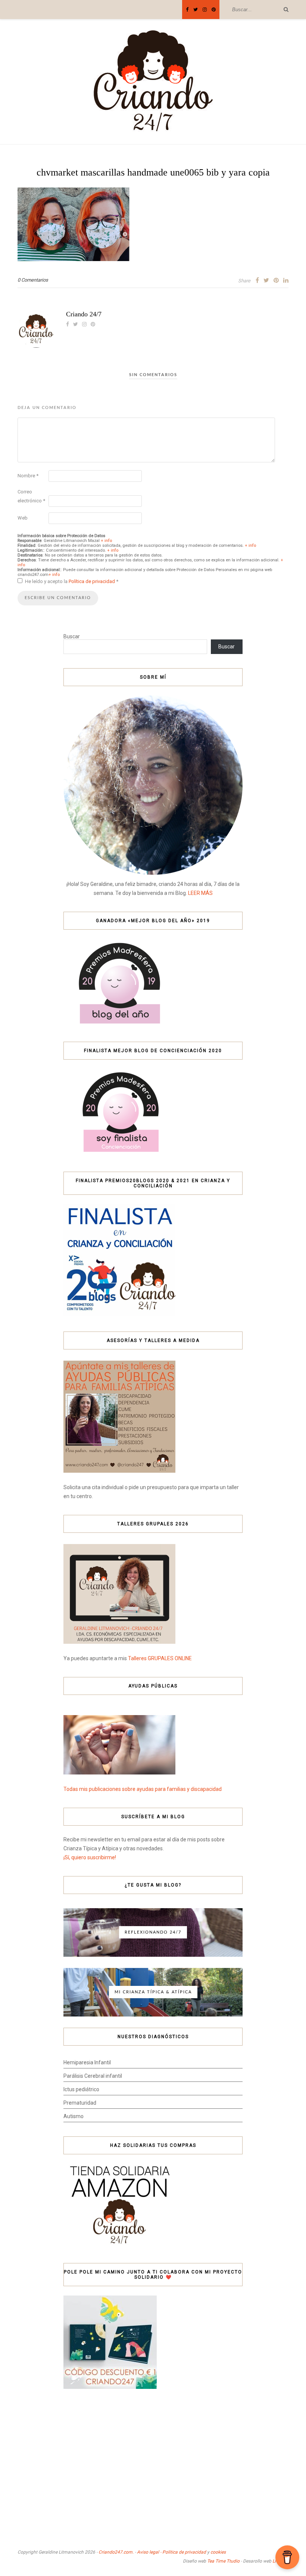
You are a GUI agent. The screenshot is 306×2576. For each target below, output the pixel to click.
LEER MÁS (200, 893)
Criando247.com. (116, 2552)
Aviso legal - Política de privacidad (171, 2552)
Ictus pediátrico (81, 2089)
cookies (218, 2552)
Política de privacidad (92, 581)
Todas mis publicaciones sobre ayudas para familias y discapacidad (143, 1789)
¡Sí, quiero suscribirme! (90, 1857)
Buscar (72, 636)
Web (23, 518)
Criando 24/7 (84, 314)
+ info (106, 541)
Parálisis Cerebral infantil (93, 2076)
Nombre (28, 476)
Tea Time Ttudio (223, 2561)
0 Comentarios (33, 280)
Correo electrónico (31, 496)
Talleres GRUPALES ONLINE (160, 1658)
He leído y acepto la (72, 581)
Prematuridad (80, 2103)
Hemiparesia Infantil (87, 2062)
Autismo (74, 2116)
